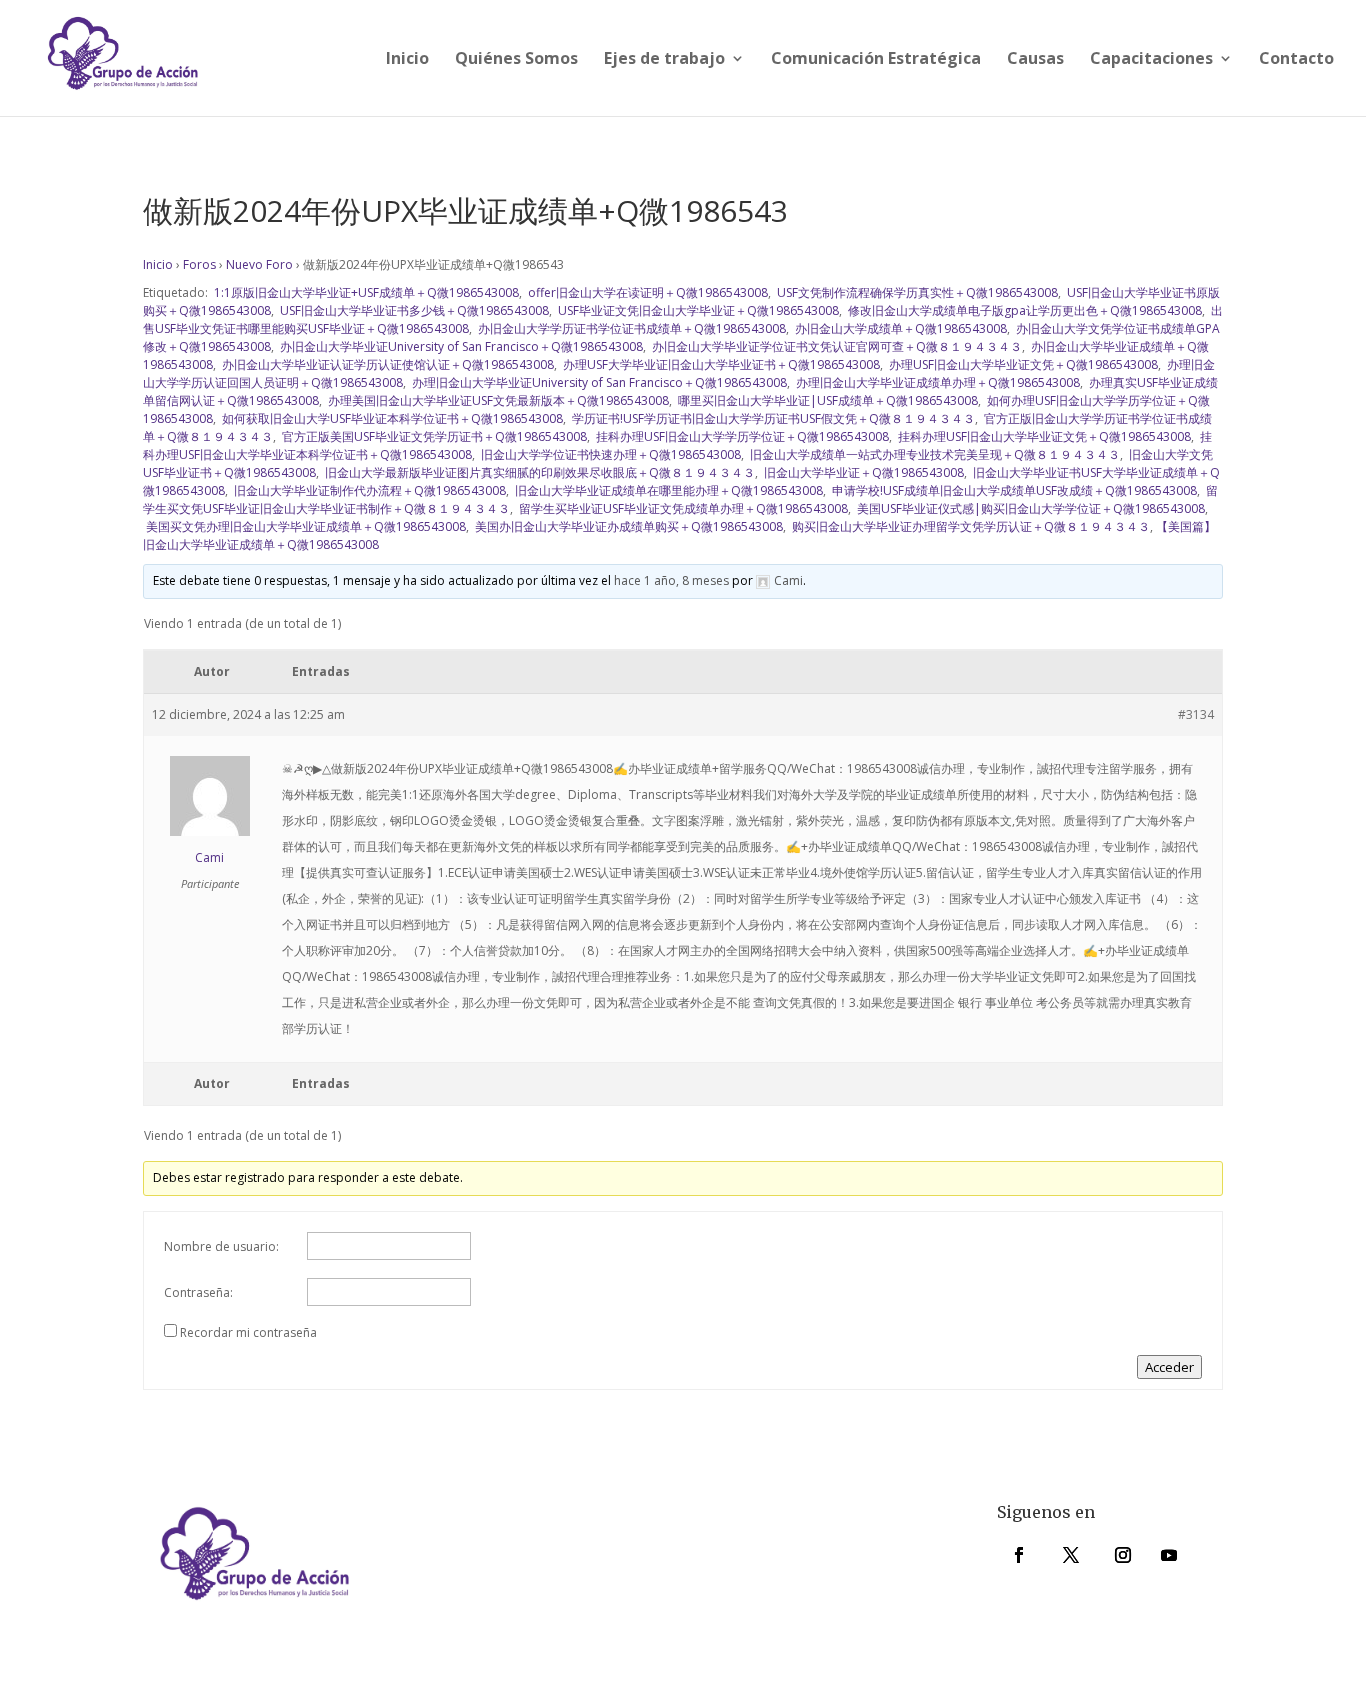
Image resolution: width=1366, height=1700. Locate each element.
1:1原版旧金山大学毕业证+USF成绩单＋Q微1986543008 (365, 292)
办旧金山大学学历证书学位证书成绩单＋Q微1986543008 (630, 328)
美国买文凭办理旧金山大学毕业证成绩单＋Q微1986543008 (304, 526)
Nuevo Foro (259, 264)
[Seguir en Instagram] (1123, 1555)
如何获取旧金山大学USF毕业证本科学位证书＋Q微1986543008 (391, 418)
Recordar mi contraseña (248, 1332)
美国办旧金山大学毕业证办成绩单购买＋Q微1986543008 (627, 526)
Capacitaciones (1151, 60)
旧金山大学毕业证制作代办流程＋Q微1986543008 (368, 490)
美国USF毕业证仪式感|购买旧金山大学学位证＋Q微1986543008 (1029, 508)
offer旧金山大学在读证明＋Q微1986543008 (646, 292)
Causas (1035, 60)
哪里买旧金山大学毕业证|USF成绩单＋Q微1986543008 (826, 400)
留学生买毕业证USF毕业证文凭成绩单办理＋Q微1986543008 (682, 508)
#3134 (1196, 714)
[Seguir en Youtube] (1169, 1555)
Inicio (407, 60)
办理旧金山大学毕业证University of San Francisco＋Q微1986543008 (598, 382)
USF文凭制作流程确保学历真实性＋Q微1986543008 (916, 292)
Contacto (1296, 60)
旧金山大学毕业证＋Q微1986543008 (862, 472)
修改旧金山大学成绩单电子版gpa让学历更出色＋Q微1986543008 (1023, 310)
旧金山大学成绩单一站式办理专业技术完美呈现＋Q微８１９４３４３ (933, 454)
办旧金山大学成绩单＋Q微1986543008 (899, 328)
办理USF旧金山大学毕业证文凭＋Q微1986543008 (1022, 364)
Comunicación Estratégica (876, 60)
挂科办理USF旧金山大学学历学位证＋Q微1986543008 (741, 436)
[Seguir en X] (1071, 1555)
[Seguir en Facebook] (1019, 1555)
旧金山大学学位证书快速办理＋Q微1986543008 (609, 454)
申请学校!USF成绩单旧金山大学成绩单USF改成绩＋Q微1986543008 (1013, 490)
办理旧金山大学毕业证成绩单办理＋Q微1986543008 (936, 382)
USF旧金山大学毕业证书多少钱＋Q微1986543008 (413, 310)
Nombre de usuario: (221, 1246)
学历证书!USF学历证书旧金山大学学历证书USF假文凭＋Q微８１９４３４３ (772, 418)
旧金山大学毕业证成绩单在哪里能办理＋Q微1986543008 (667, 490)
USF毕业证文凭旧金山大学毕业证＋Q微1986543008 (697, 310)
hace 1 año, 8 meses (671, 580)
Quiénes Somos (516, 60)
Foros (199, 264)
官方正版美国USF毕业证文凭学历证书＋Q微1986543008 (433, 436)
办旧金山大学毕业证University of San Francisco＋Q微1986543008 (460, 346)
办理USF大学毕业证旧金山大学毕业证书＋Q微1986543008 (720, 364)
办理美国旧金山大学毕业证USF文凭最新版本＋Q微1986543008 (497, 400)
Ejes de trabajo (664, 60)
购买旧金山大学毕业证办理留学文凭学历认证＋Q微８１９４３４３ (969, 526)
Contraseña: (198, 1292)
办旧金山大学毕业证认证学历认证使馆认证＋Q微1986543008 (386, 364)
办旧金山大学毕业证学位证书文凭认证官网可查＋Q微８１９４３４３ (835, 346)
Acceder (1169, 1367)
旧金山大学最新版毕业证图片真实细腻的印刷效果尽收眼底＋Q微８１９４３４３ (538, 472)
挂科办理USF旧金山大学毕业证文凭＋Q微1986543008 (1043, 436)
